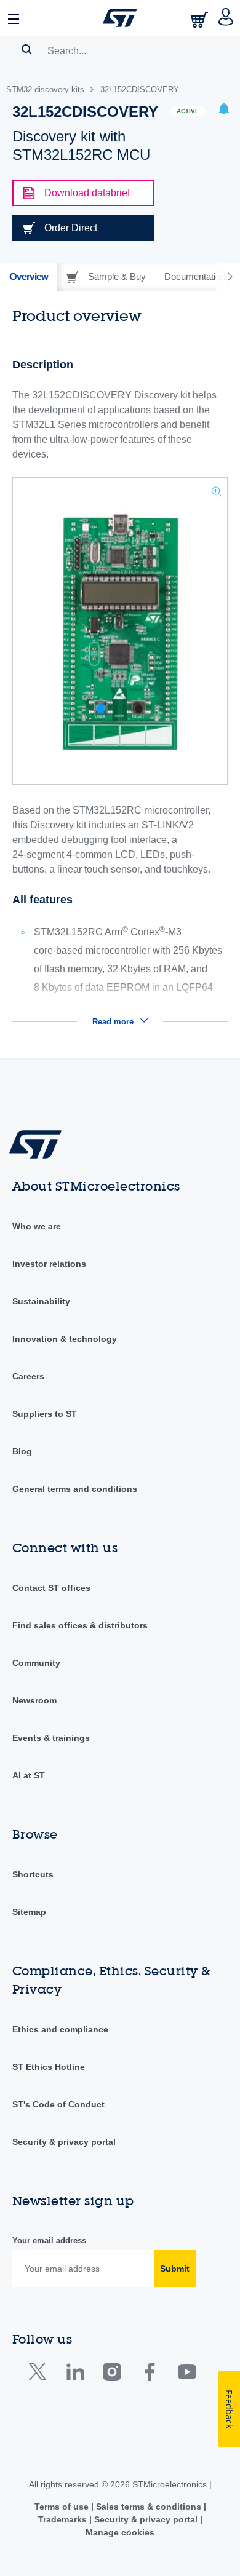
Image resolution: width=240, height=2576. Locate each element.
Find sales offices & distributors (80, 1625)
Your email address (49, 2241)
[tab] (29, 277)
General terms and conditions (75, 1489)
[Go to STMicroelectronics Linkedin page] (75, 2375)
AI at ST (29, 1775)
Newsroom (34, 1700)
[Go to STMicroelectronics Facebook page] (149, 2375)
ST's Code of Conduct (58, 2104)
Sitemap (29, 1912)
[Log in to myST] (226, 18)
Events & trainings (51, 1738)
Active (188, 111)
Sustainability (41, 1301)
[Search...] (27, 49)
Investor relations (49, 1264)
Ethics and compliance (60, 2029)
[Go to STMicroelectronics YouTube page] (187, 2375)
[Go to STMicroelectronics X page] (40, 2375)
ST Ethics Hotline (49, 2067)
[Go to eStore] (201, 19)
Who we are (37, 1226)
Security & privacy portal (64, 2142)
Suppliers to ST (45, 1414)
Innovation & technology (65, 1339)
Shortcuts (33, 1874)
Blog (22, 1451)
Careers (28, 1376)
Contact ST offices (51, 1588)
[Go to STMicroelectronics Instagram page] (112, 2375)
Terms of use (63, 2507)
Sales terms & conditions (149, 2507)
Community (36, 1663)
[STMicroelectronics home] (120, 18)
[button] (14, 18)
